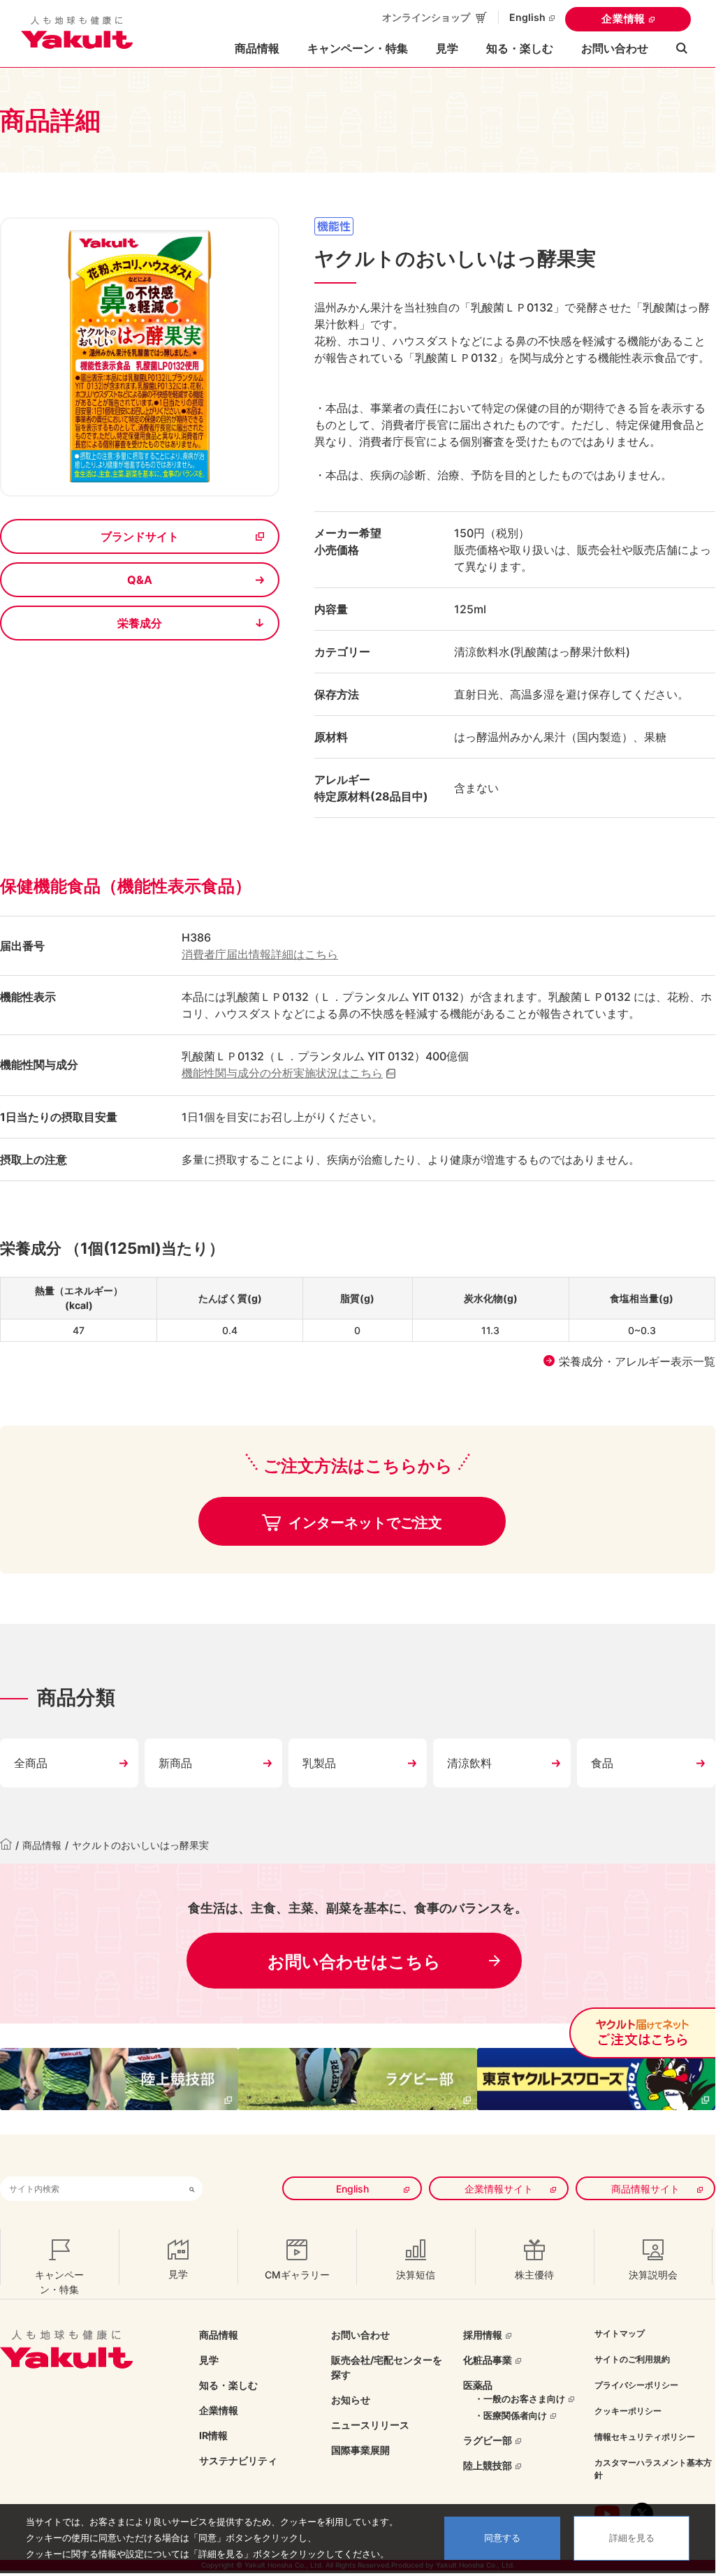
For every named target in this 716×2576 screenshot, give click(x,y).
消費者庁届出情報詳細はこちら (260, 954)
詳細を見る (632, 2538)
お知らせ (351, 2400)
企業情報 (623, 19)
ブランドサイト (140, 536)
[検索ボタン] (192, 2189)
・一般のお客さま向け (520, 2399)
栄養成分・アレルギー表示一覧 (637, 1361)
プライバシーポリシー (636, 2385)
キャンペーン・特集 (358, 48)
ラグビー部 (488, 2440)
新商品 (175, 1763)
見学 (447, 48)
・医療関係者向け (511, 2415)
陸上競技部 (488, 2465)
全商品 (31, 1763)
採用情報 (483, 2335)
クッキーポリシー (628, 2411)
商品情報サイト (645, 2189)
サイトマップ (620, 2333)
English (527, 17)
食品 (602, 1763)
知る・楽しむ (228, 2385)
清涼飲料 (469, 1763)
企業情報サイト (499, 2189)
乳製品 (319, 1763)
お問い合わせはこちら (354, 1962)
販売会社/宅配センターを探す (387, 2367)
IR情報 (213, 2435)
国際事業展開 (360, 2450)
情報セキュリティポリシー (645, 2437)
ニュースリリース (370, 2425)
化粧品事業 (488, 2360)
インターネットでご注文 (364, 1523)
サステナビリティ (238, 2460)
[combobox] (91, 2189)
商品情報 (42, 1845)
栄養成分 (140, 623)
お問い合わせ (615, 48)
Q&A (140, 580)
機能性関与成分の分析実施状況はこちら (282, 1073)
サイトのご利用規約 (632, 2359)
